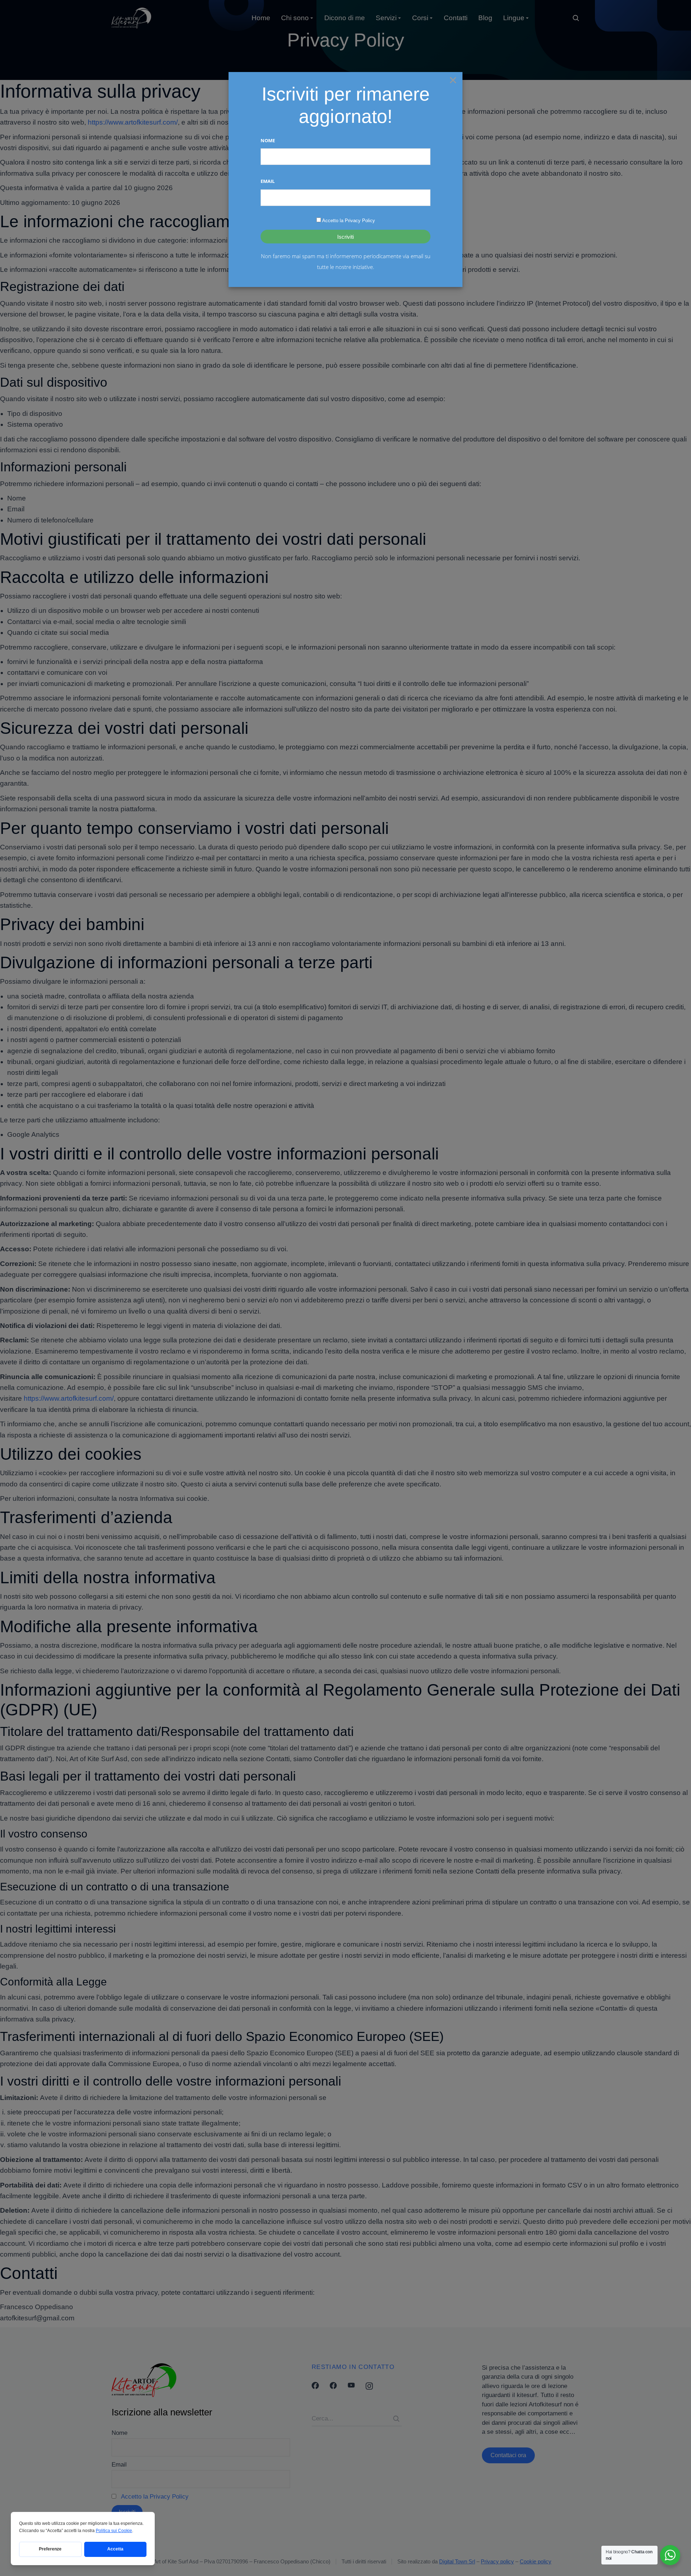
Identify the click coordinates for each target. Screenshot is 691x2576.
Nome (268, 140)
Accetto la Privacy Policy (349, 221)
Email (268, 181)
